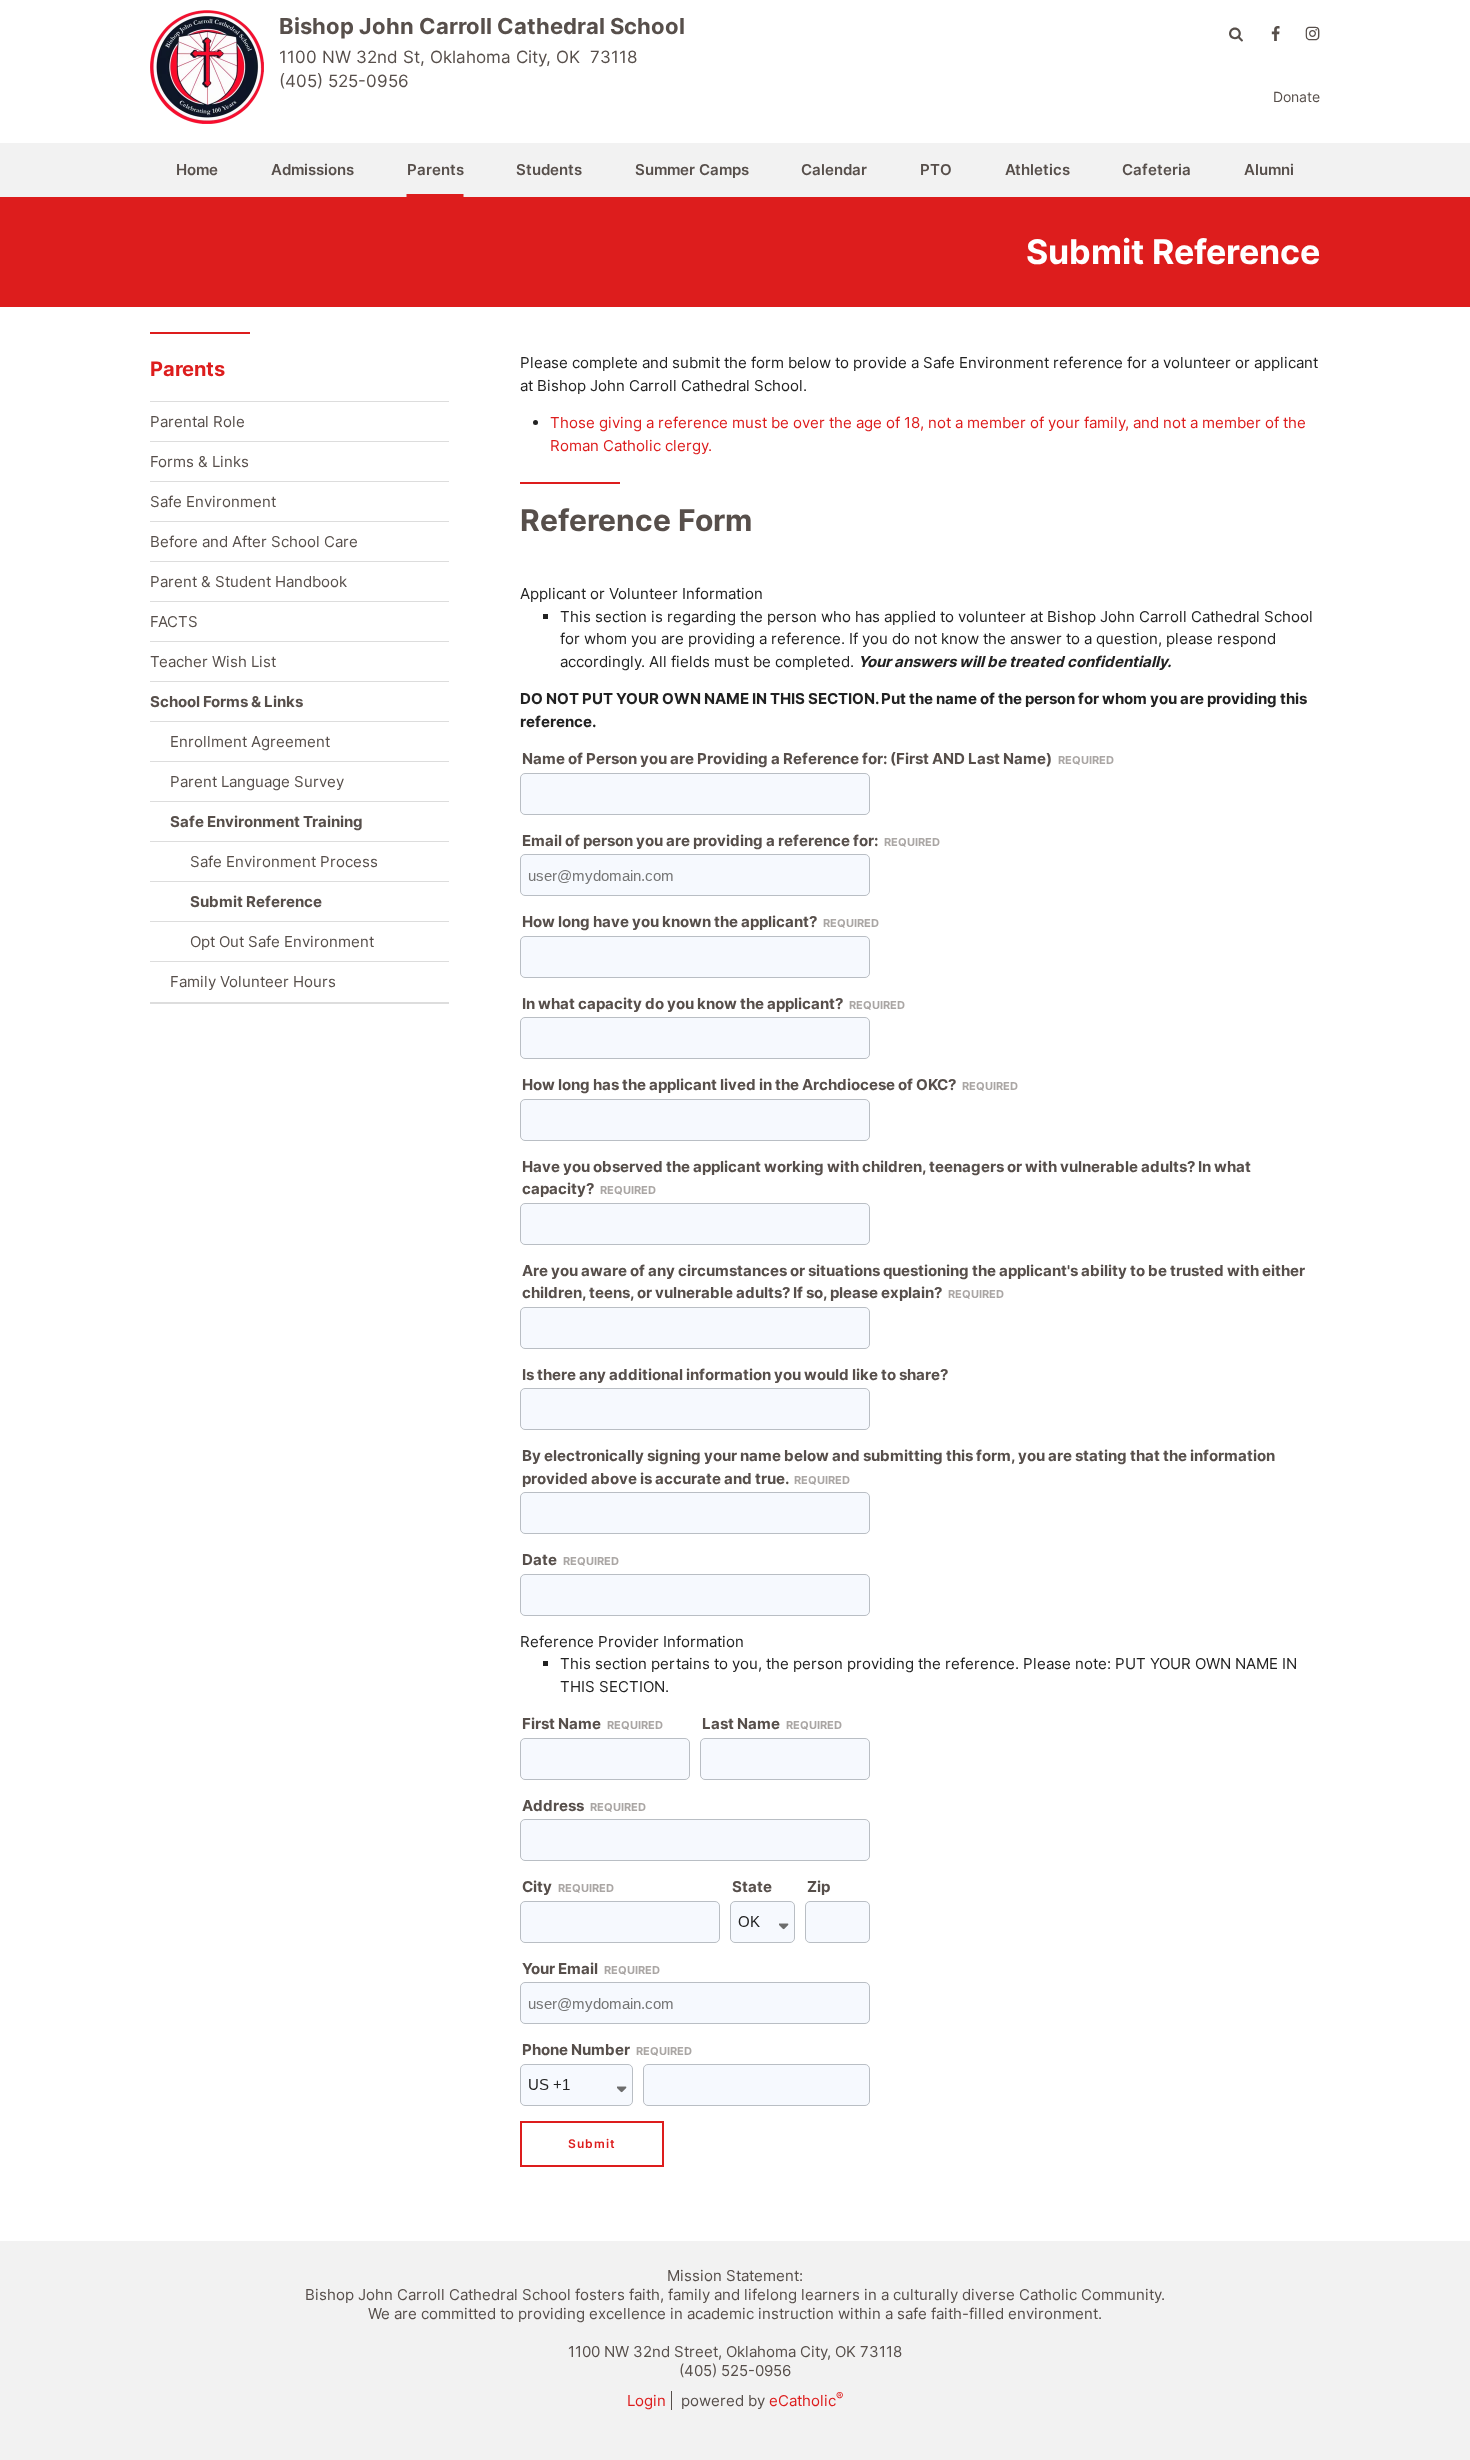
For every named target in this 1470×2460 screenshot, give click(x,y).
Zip (818, 1886)
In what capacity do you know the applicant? (713, 1003)
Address (584, 1805)
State (752, 1886)
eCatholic (806, 2400)
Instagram (1312, 33)
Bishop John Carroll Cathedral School (482, 25)
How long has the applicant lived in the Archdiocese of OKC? (770, 1084)
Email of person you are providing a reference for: (731, 840)
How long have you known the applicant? (700, 921)
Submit (592, 2143)
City (568, 1886)
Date (570, 1559)
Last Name (772, 1723)
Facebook (1275, 33)
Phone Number (607, 2049)
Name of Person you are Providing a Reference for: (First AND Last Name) (818, 758)
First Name (592, 1723)
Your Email (591, 1968)
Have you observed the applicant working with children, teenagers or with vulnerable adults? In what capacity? (886, 1178)
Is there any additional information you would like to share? (735, 1374)
